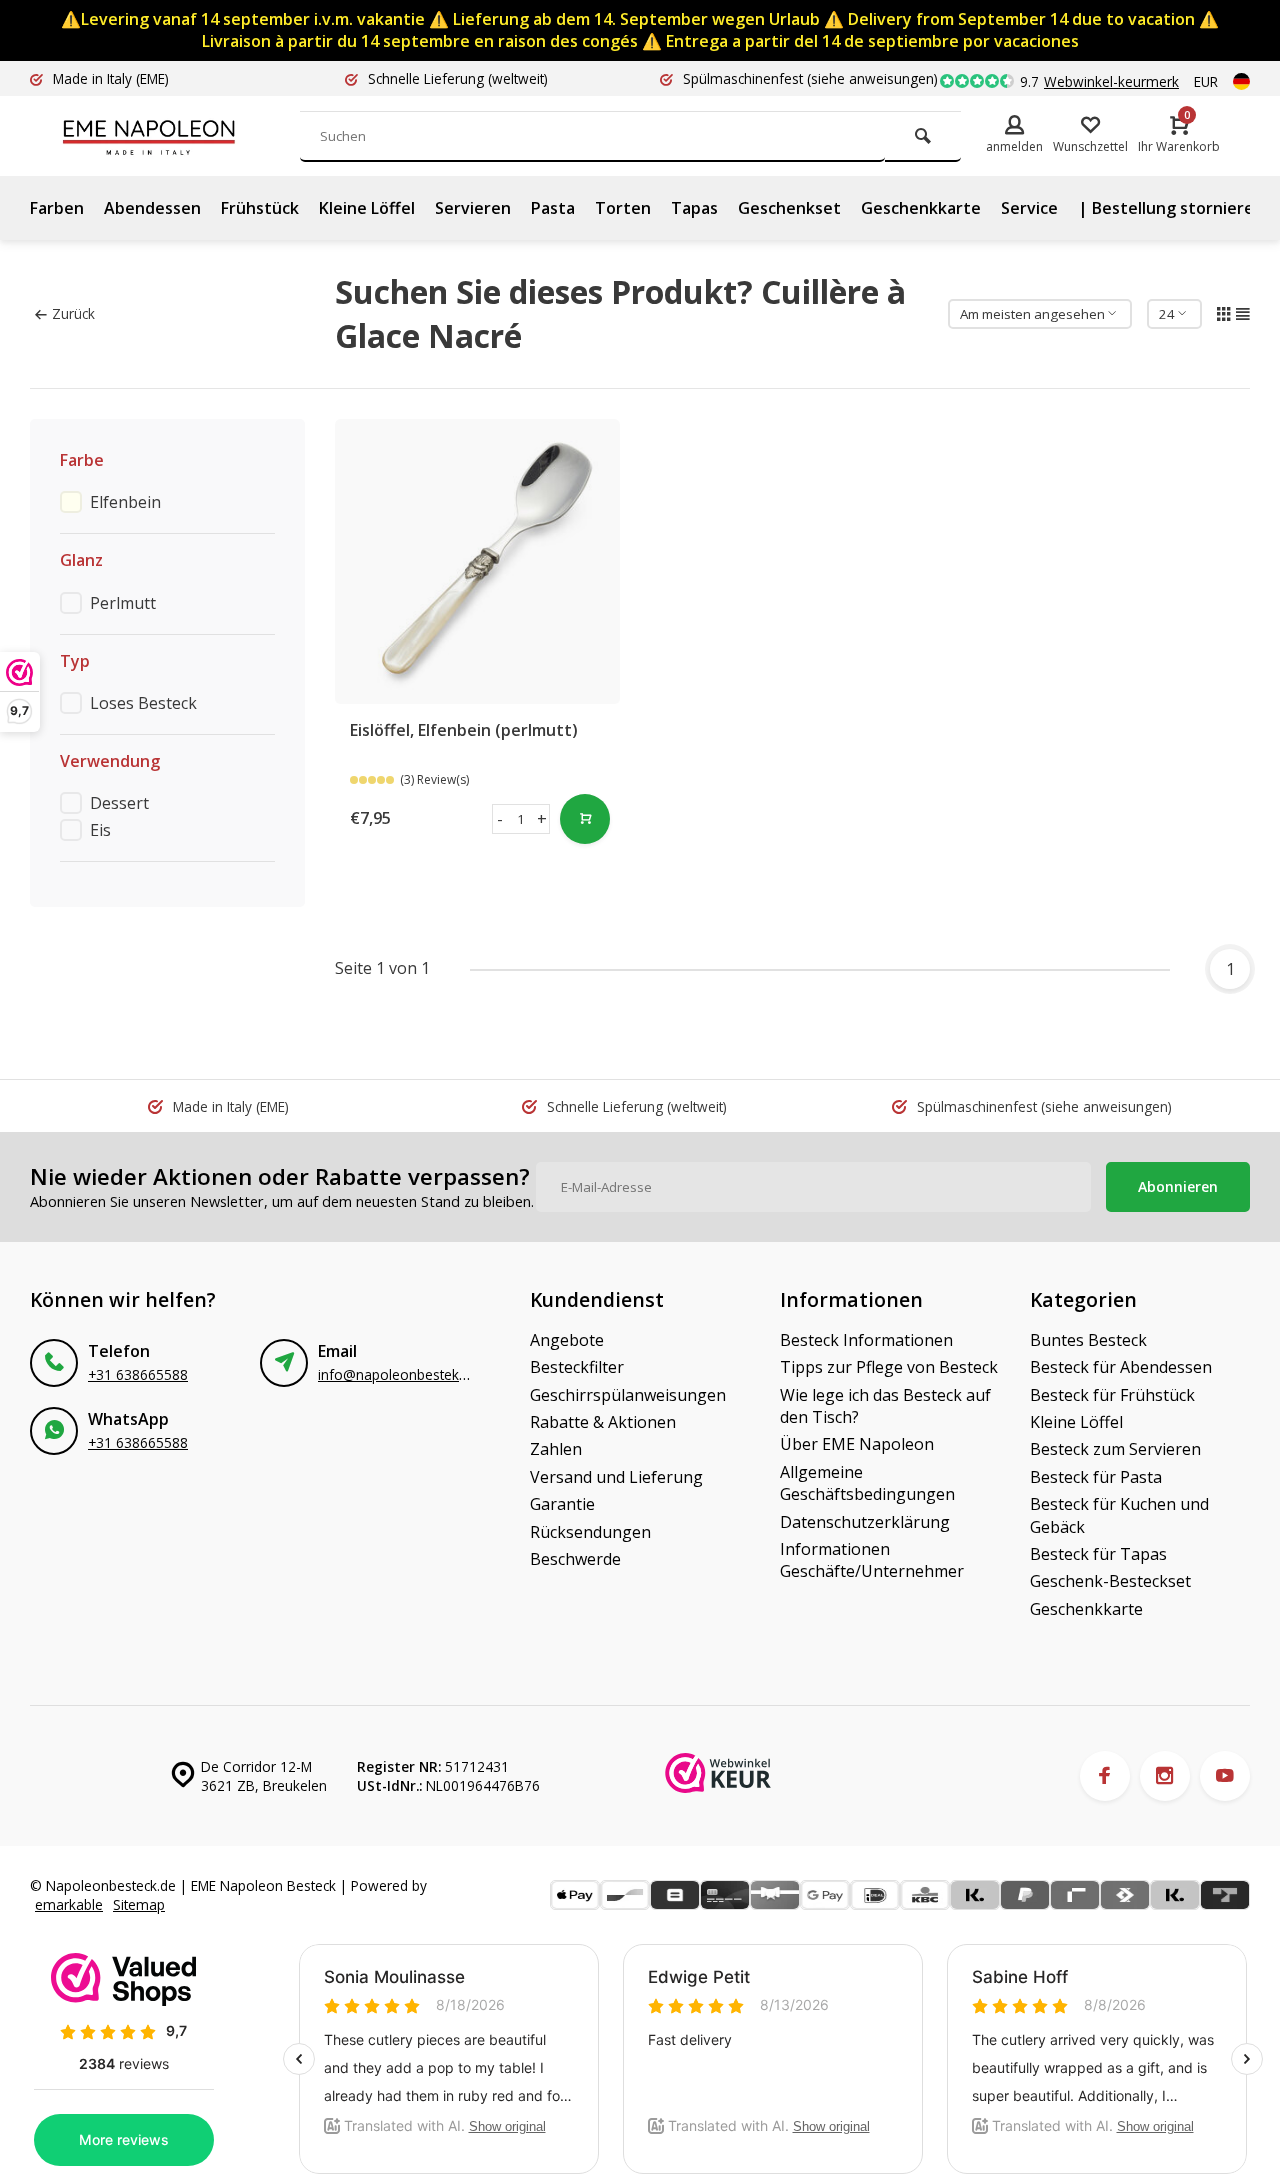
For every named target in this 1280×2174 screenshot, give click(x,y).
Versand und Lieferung (616, 1477)
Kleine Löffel (367, 208)
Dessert (119, 803)
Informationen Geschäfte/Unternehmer (872, 1560)
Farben (57, 208)
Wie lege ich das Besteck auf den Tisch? (885, 1406)
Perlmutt (123, 603)
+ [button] (542, 819)
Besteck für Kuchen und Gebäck (1119, 1515)
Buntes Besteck (1088, 1340)
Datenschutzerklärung (865, 1522)
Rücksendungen (590, 1532)
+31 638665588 (138, 1374)
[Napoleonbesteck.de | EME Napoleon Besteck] (180, 136)
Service (1029, 208)
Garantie (562, 1504)
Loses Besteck (143, 703)
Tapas (694, 208)
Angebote (567, 1340)
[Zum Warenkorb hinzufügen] (585, 819)
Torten (623, 208)
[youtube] (1225, 1776)
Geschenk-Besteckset (1110, 1581)
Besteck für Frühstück (1112, 1395)
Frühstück (260, 208)
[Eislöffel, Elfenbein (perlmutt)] (477, 561)
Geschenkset (789, 208)
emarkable (69, 1904)
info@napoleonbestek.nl (395, 1374)
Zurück (73, 313)
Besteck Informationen (866, 1340)
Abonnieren (1178, 1186)
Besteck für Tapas (1098, 1554)
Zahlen (556, 1449)
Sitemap (139, 1904)
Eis (100, 830)
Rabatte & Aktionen (603, 1422)
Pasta (553, 208)
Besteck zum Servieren (1115, 1449)
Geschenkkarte (921, 208)
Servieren (473, 208)
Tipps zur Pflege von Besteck (889, 1367)
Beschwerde (575, 1559)
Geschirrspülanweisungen (628, 1395)
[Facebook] (1105, 1776)
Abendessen (152, 208)
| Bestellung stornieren (1171, 208)
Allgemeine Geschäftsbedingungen (867, 1483)
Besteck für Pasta (1096, 1477)
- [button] (500, 819)
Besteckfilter (577, 1367)
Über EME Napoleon (857, 1444)
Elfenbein (125, 502)
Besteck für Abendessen (1121, 1367)
